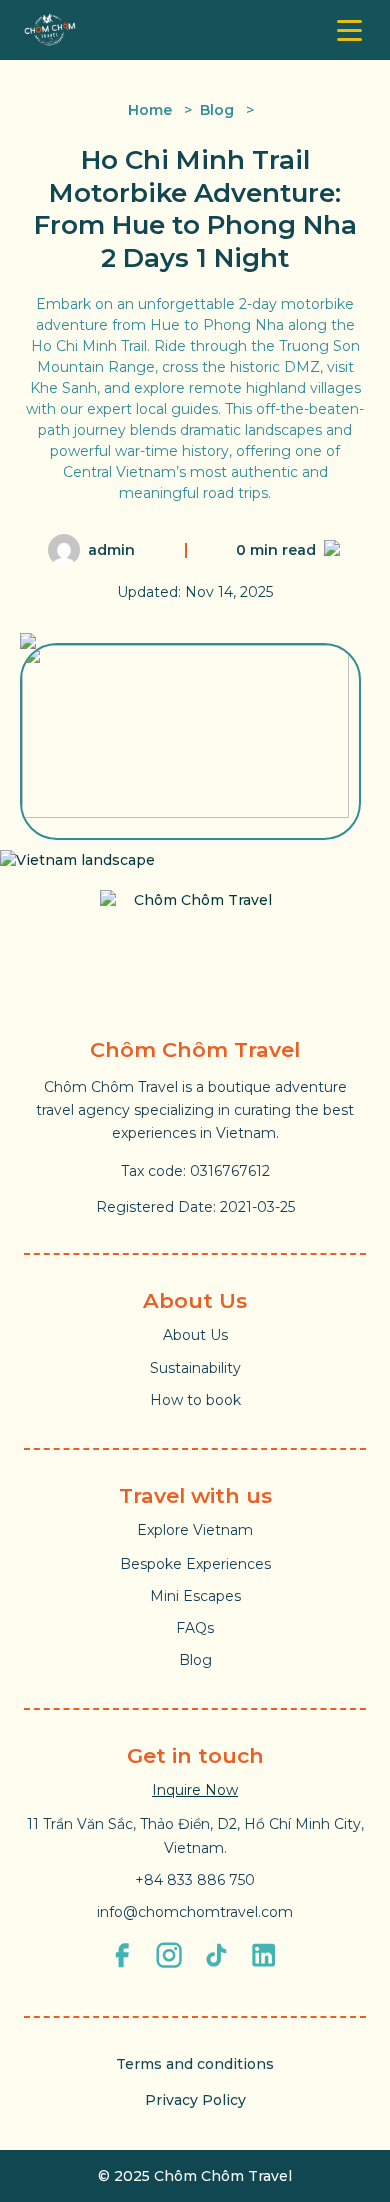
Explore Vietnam (195, 1530)
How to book (195, 1400)
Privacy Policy (195, 2100)
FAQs (195, 1628)
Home (150, 110)
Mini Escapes (195, 1596)
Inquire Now (195, 1790)
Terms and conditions (195, 2064)
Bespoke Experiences (195, 1564)
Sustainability (195, 1368)
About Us (195, 1335)
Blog (217, 110)
